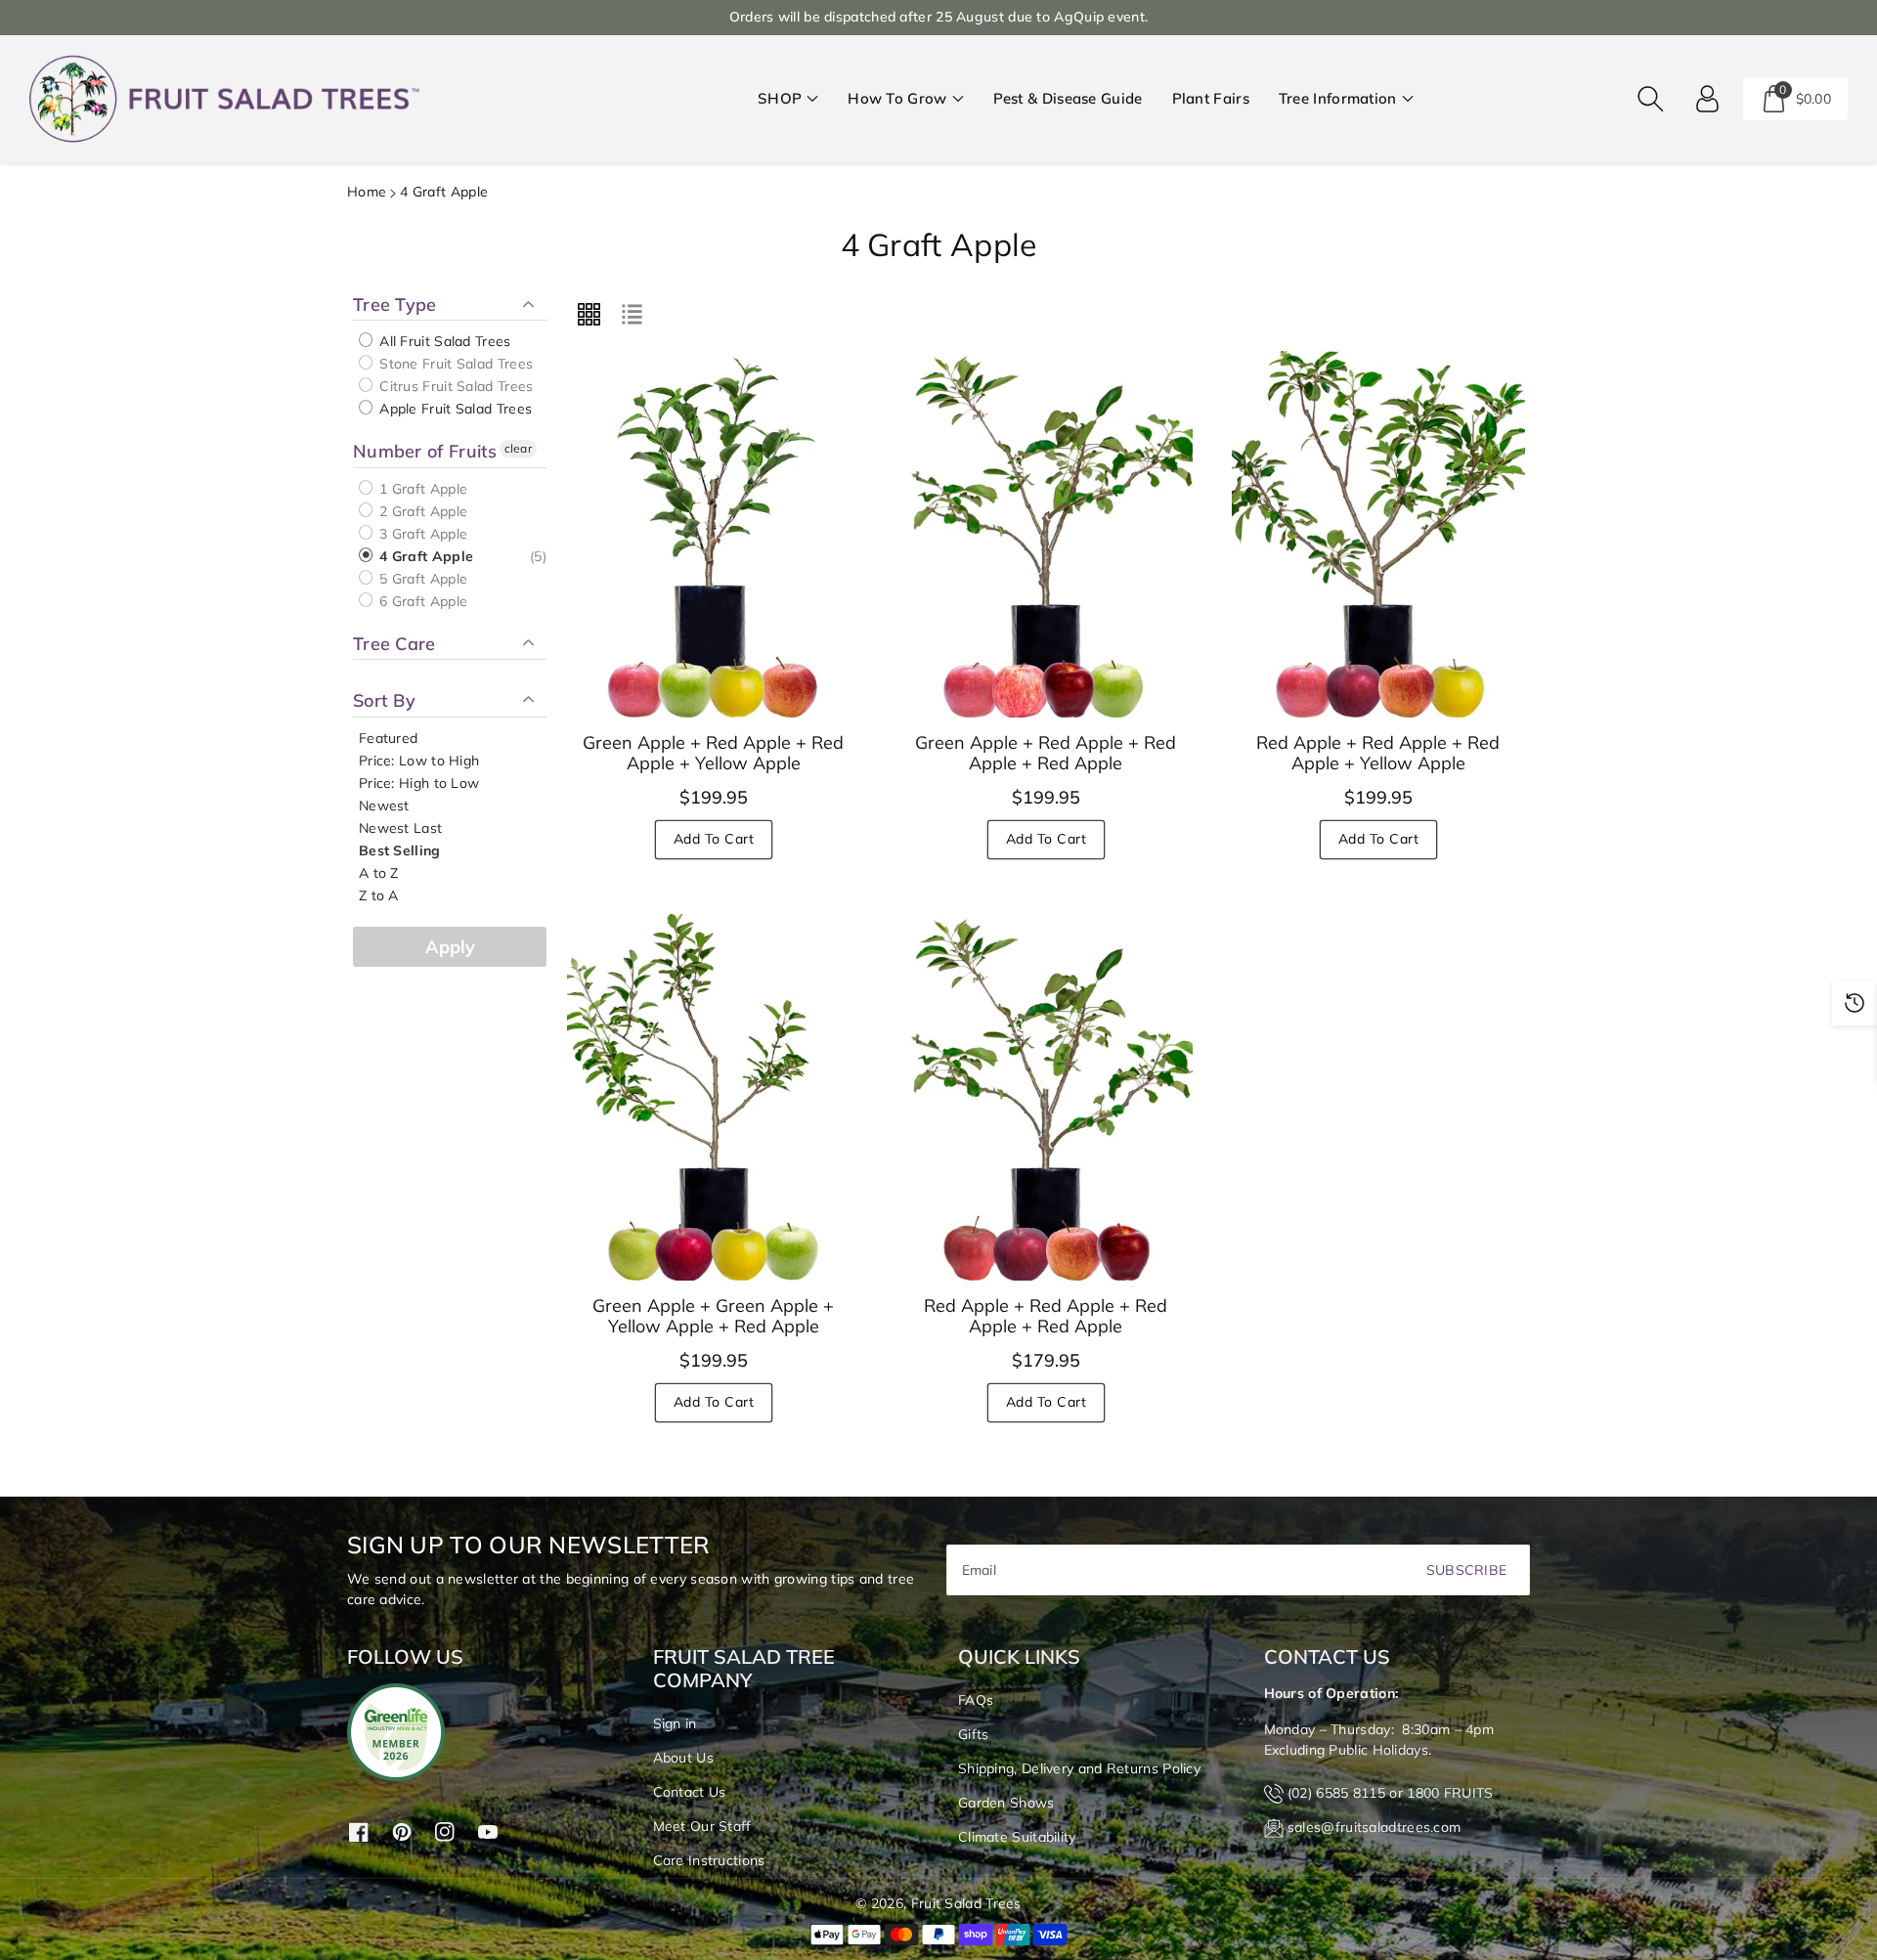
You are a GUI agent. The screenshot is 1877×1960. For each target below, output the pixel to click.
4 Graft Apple (424, 556)
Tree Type (395, 305)
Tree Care (394, 644)
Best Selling (400, 850)
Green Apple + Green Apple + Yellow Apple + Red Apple (713, 1316)
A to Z (379, 873)
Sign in (675, 1723)
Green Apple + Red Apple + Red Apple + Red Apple (1046, 753)
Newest (384, 806)
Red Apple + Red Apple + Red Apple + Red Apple (1046, 1316)
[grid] (589, 315)
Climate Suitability (1017, 1837)
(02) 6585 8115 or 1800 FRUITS (1391, 1793)
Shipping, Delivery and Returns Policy (1079, 1768)
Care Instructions (709, 1860)
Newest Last (400, 828)
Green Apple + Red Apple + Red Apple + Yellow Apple (713, 753)
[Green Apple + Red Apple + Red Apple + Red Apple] (1046, 534)
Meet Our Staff (702, 1826)
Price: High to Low (419, 783)
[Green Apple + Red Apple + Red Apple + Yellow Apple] (714, 534)
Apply (450, 947)
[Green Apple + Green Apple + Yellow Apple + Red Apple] (714, 1097)
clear (519, 448)
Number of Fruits (425, 451)
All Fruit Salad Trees (443, 341)
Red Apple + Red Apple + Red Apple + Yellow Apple (1378, 753)
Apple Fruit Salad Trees (454, 409)
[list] (632, 315)
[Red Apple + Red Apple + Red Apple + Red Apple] (1046, 1097)
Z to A (379, 895)
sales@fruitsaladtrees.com (1375, 1827)
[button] (788, 99)
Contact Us (690, 1792)
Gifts (974, 1734)
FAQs (976, 1700)
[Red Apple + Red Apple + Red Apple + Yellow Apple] (1378, 534)
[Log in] (1708, 99)
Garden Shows (1006, 1803)
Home (367, 192)
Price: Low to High (419, 761)
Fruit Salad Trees (966, 1903)
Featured (388, 738)
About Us (683, 1758)
